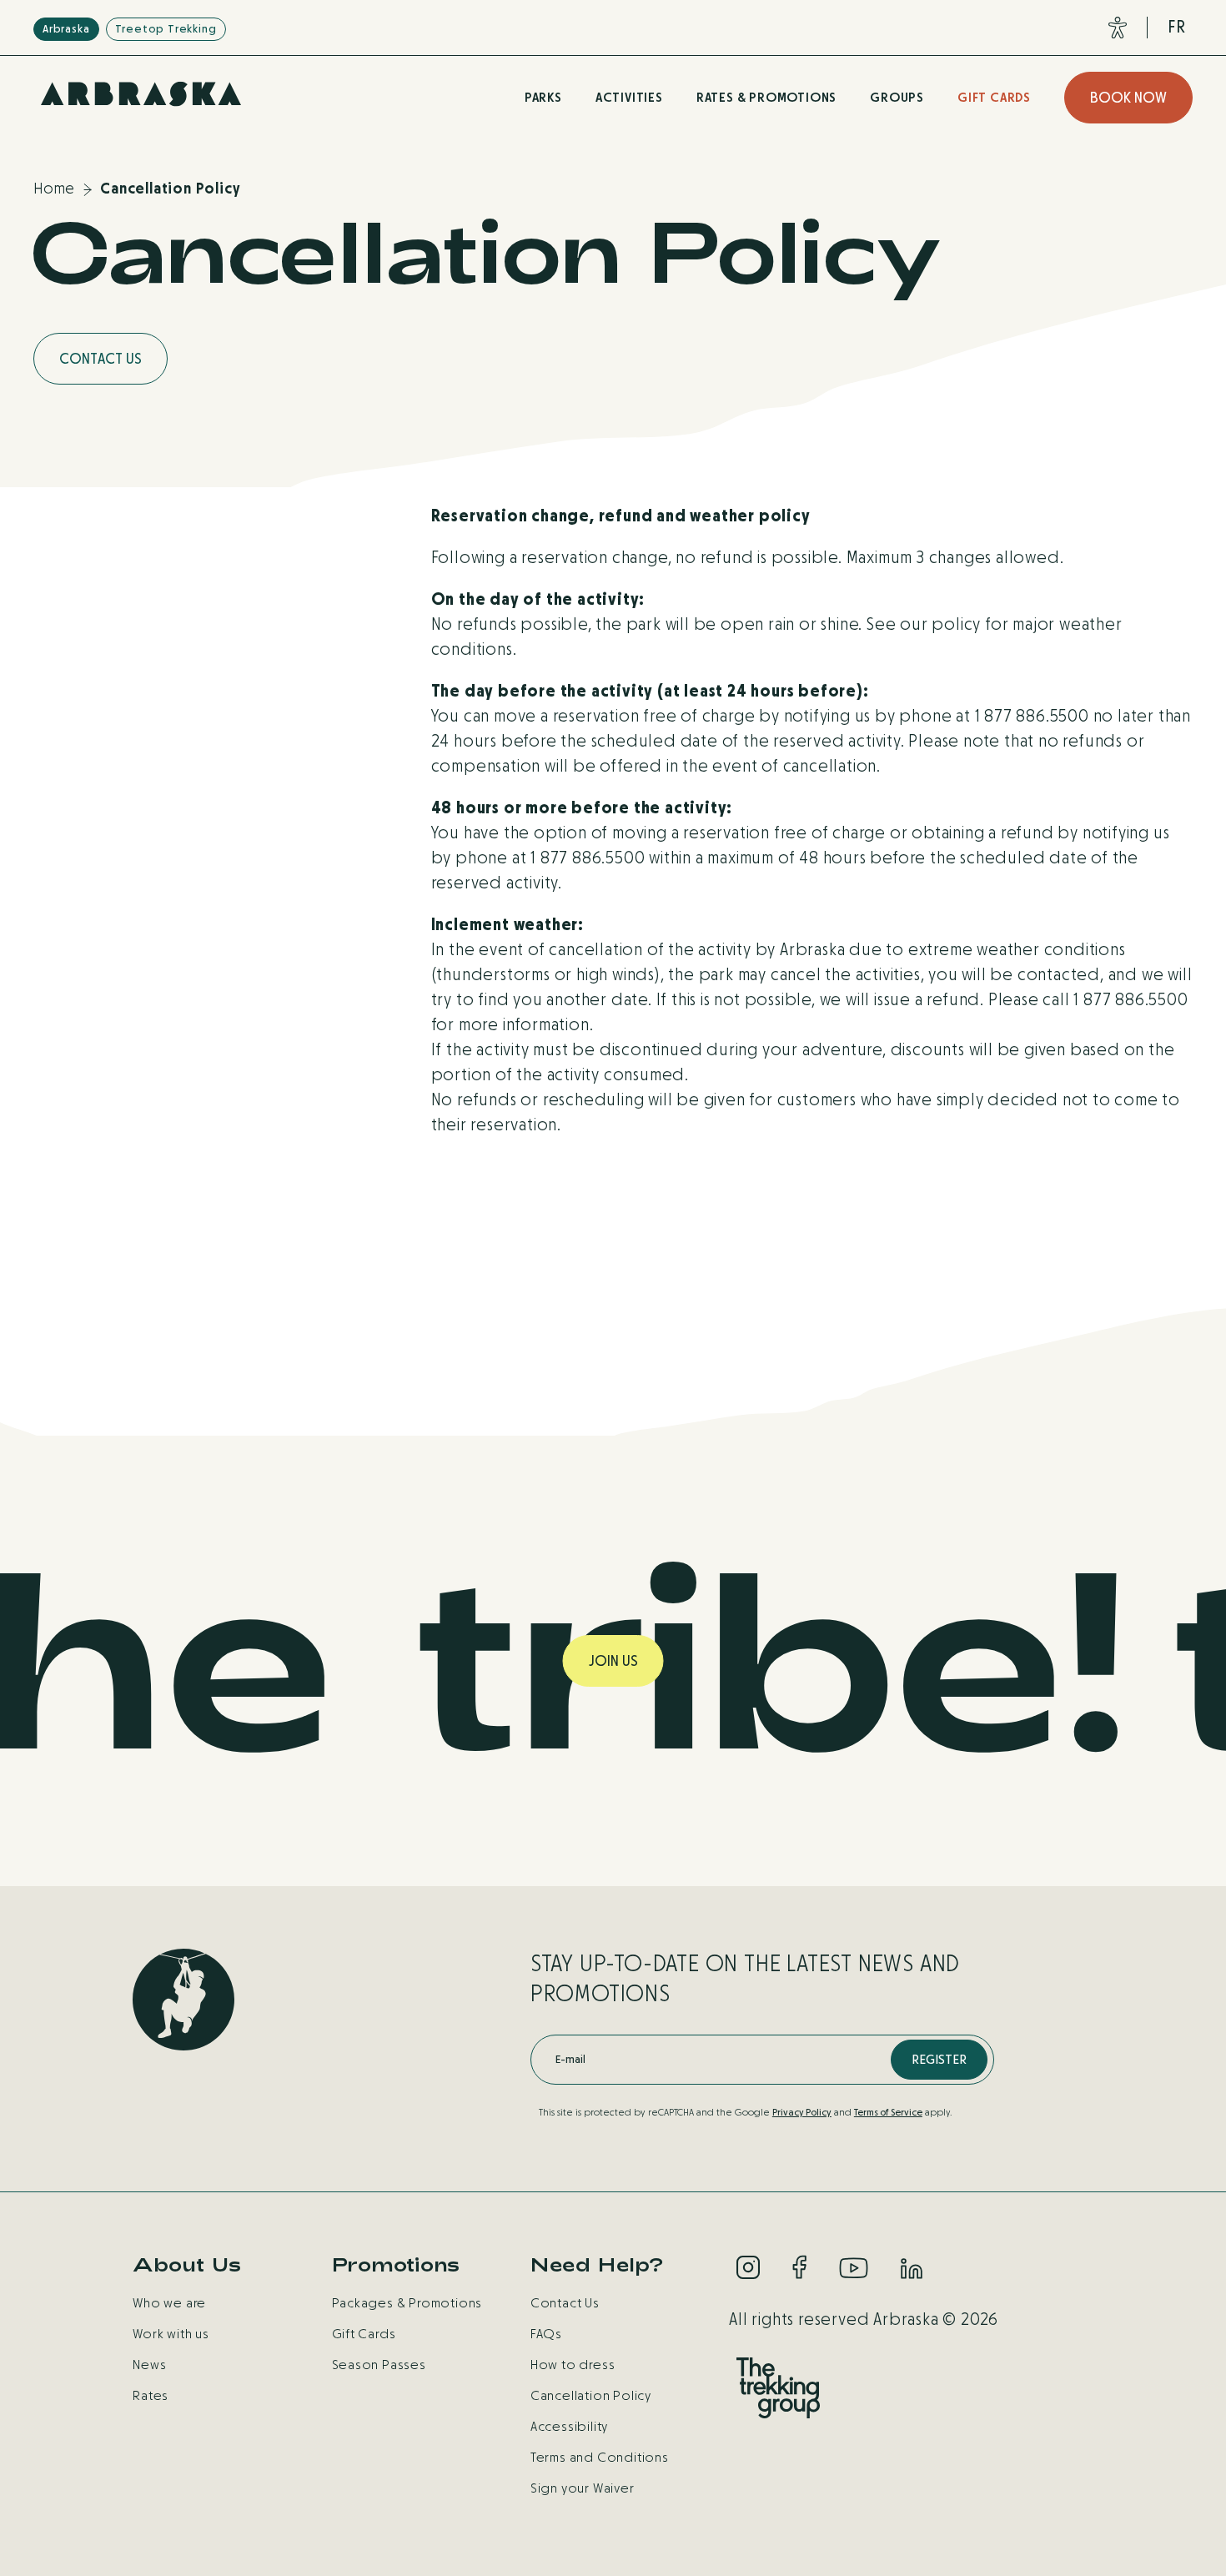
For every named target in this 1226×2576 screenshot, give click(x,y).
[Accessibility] (1114, 28)
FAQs (546, 2334)
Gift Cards (994, 97)
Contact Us (565, 2303)
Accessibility (569, 2426)
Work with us (171, 2334)
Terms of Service (888, 2112)
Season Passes (379, 2365)
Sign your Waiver (583, 2488)
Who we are (169, 2303)
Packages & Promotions (407, 2303)
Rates (151, 2395)
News (149, 2365)
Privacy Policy (802, 2112)
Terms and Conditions (600, 2457)
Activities (629, 97)
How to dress (573, 2365)
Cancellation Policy (591, 2395)
